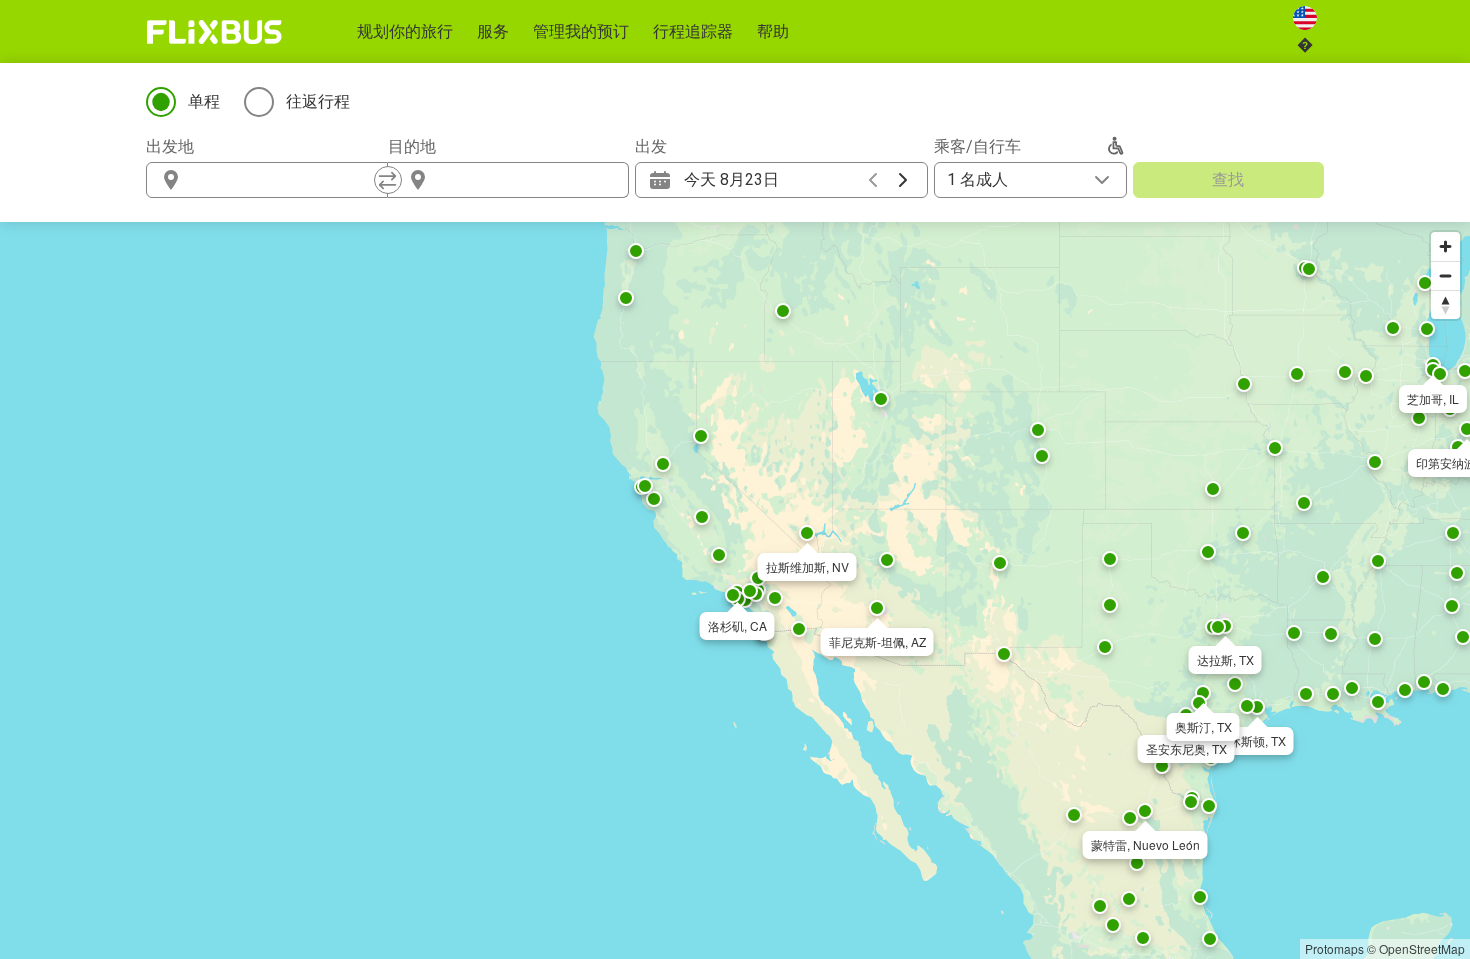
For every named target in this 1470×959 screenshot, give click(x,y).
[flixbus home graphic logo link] (214, 32)
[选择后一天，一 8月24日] (903, 180)
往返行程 (318, 101)
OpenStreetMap (1422, 948)
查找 (1228, 179)
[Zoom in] (1445, 246)
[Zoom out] (1445, 275)
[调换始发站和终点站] (388, 180)
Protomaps (1334, 948)
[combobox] (285, 180)
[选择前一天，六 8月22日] (873, 180)
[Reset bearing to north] (1445, 304)
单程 (204, 101)
